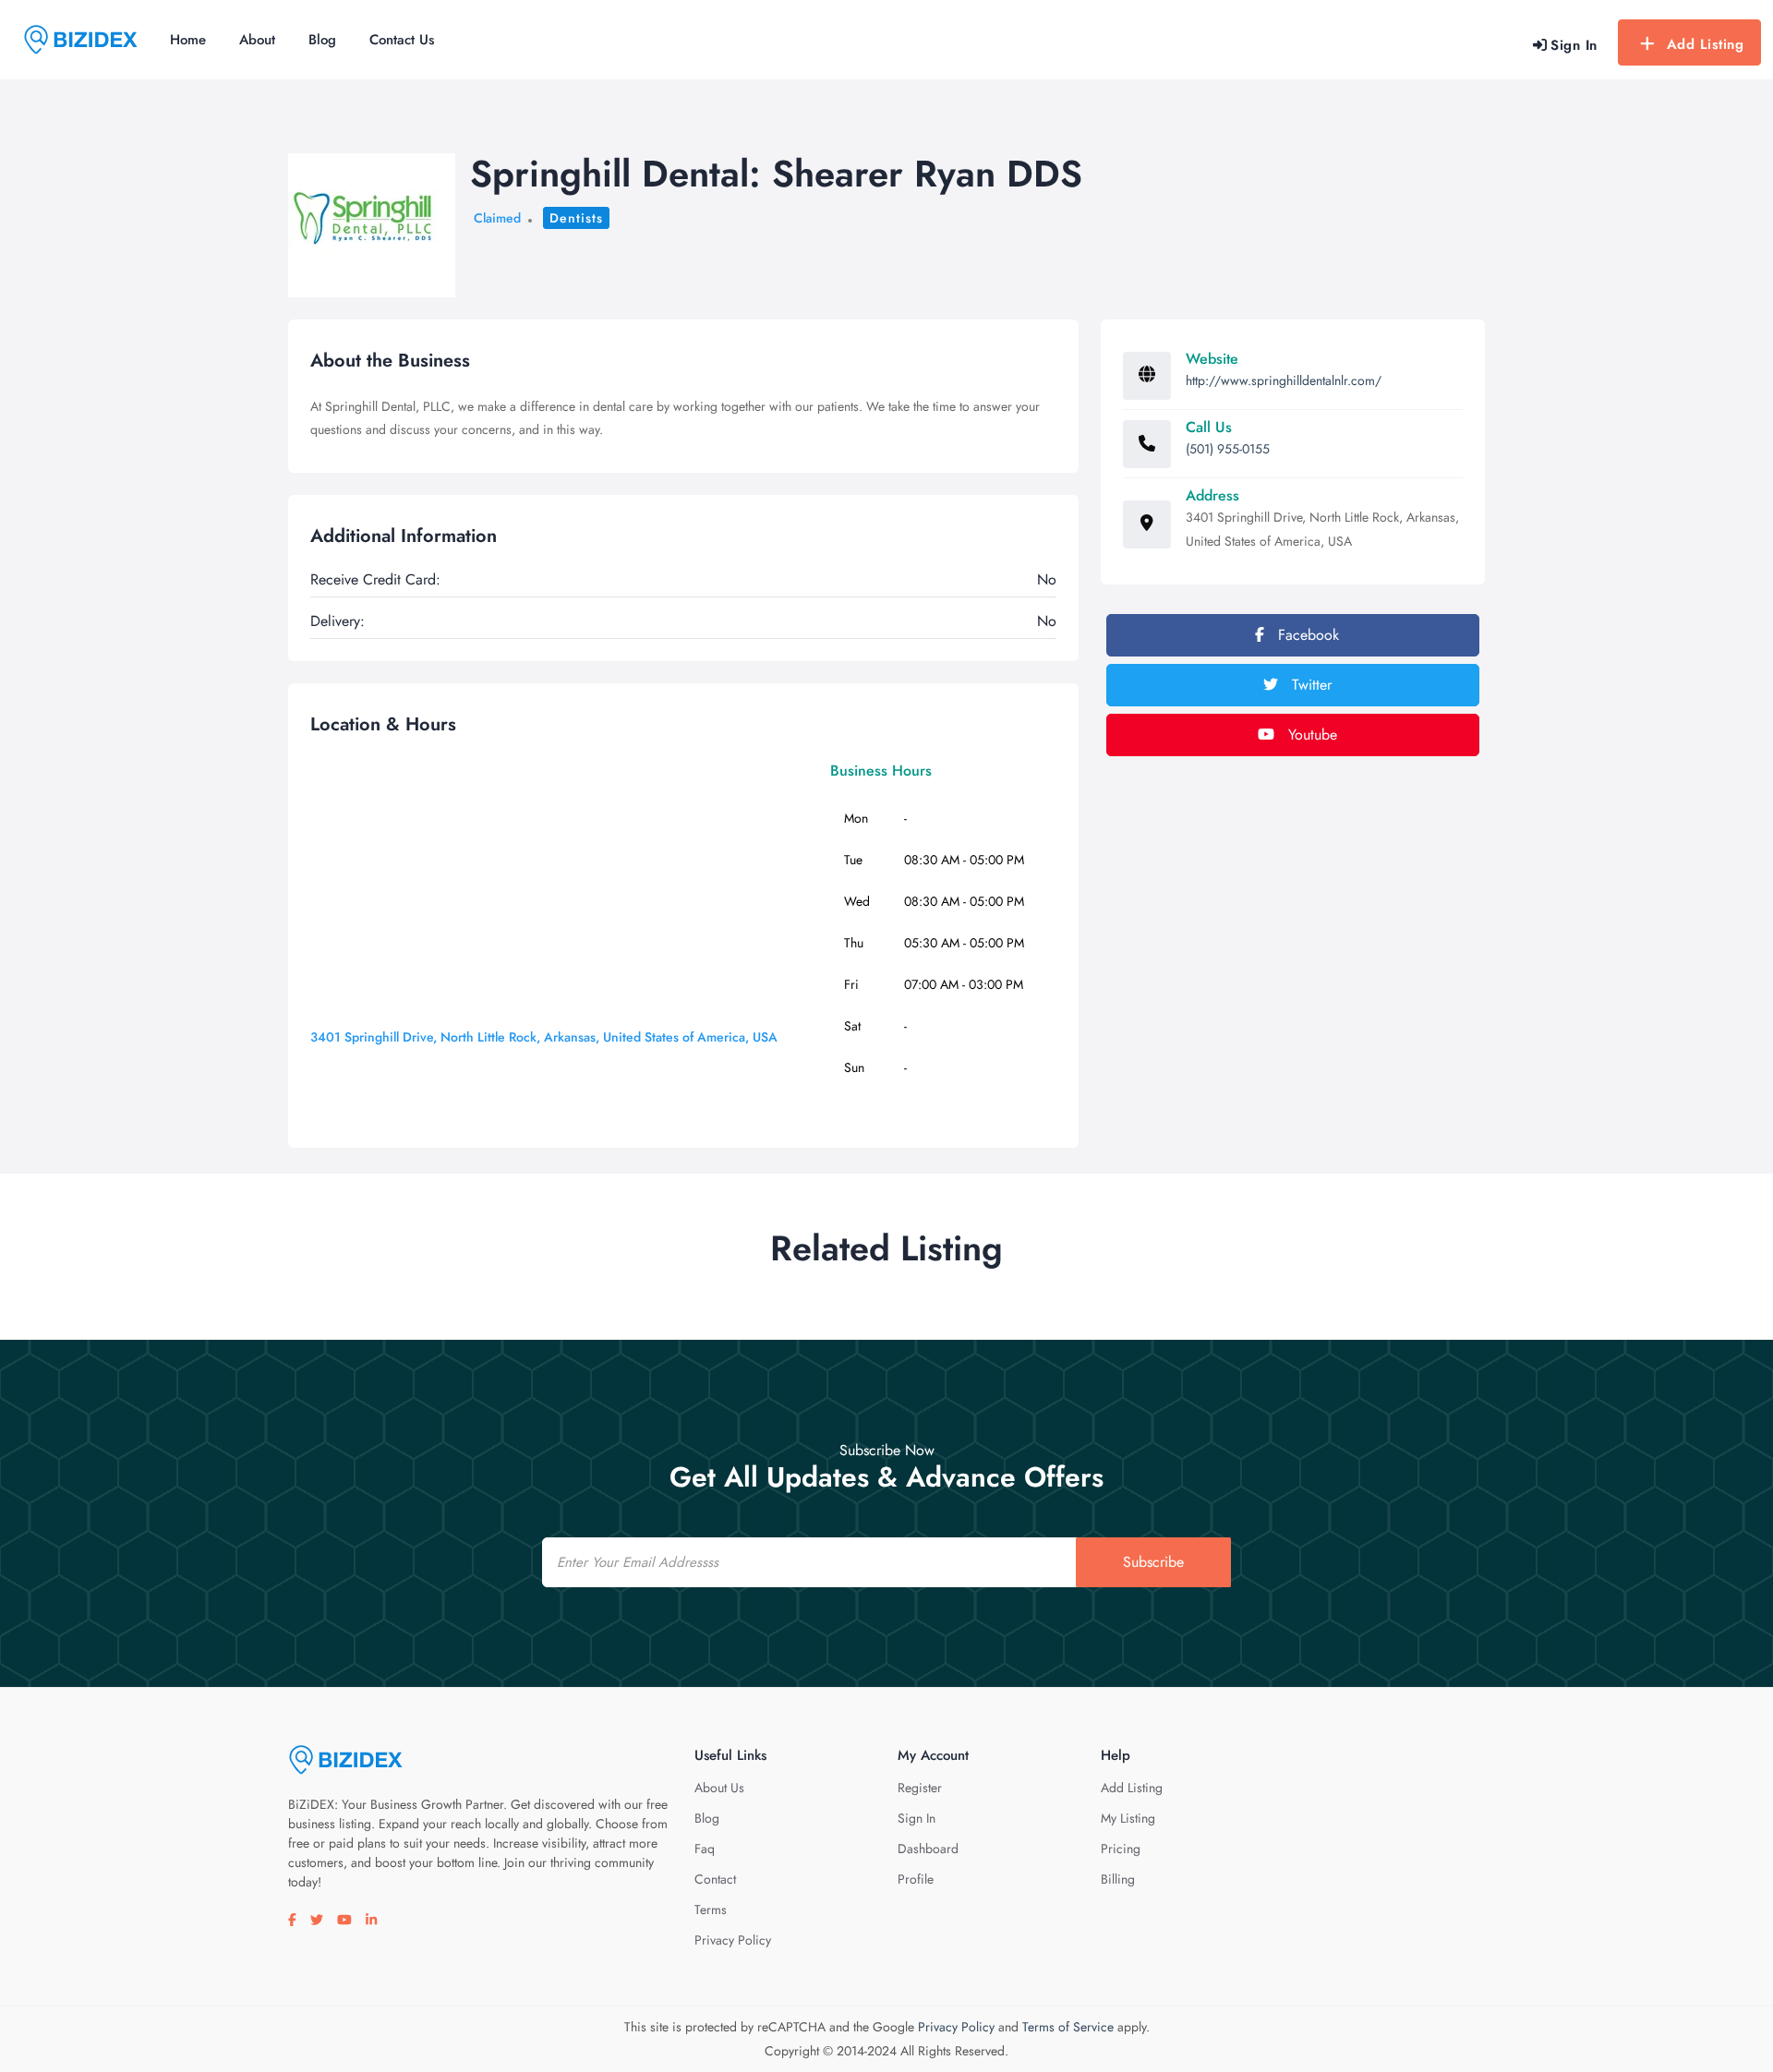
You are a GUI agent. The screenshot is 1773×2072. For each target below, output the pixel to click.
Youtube (1310, 735)
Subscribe (1153, 1562)
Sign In (917, 1818)
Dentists (576, 218)
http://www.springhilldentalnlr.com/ (1284, 380)
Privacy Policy (733, 1940)
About (257, 40)
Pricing (1121, 1849)
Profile (916, 1879)
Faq (705, 1849)
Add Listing (1706, 44)
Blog (322, 40)
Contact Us (402, 40)
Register (920, 1788)
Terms (711, 1909)
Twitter (1309, 685)
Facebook (1306, 635)
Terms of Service (1068, 2027)
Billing (1118, 1879)
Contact (715, 1879)
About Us (719, 1788)
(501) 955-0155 (1228, 449)
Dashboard (928, 1849)
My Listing (1128, 1818)
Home (188, 40)
